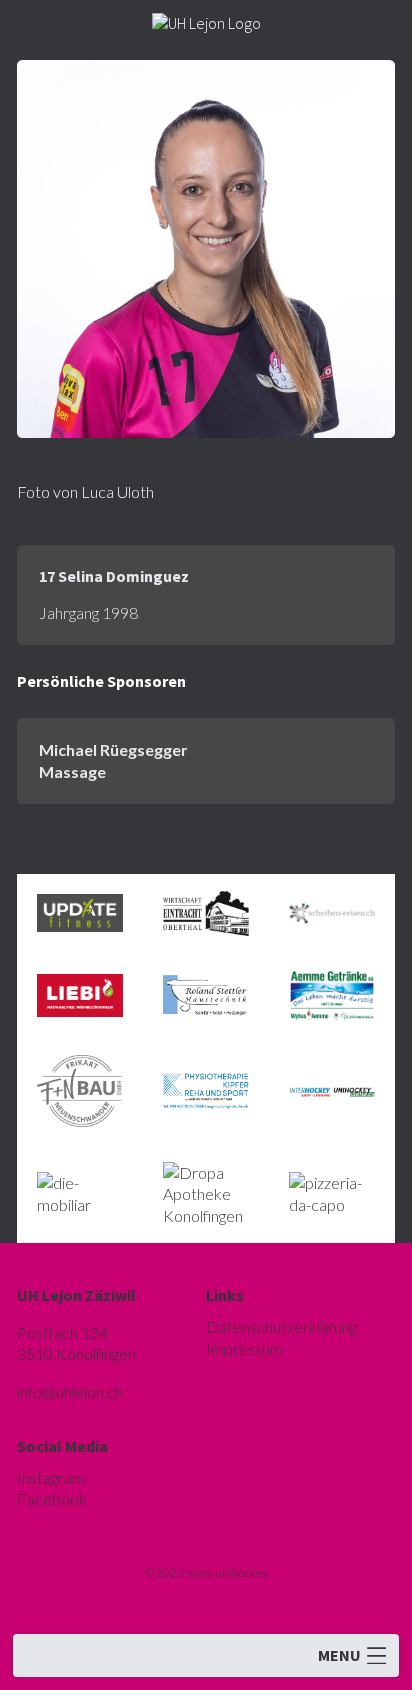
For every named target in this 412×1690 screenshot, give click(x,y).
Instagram (51, 1477)
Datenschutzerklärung (281, 1326)
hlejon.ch (70, 1391)
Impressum (244, 1348)
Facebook (52, 1498)
